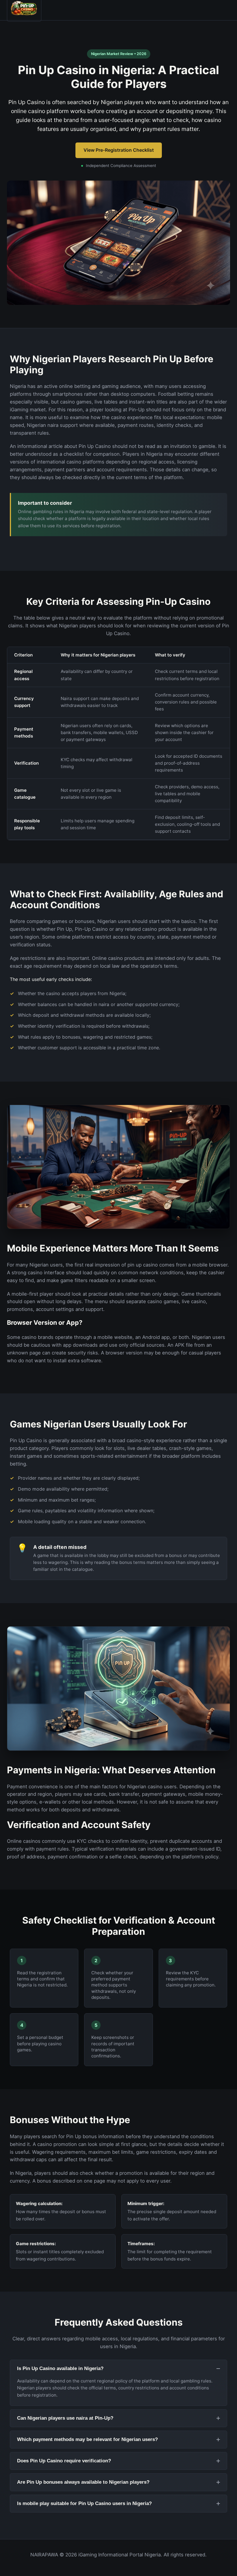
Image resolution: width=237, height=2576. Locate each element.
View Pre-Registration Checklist (119, 150)
